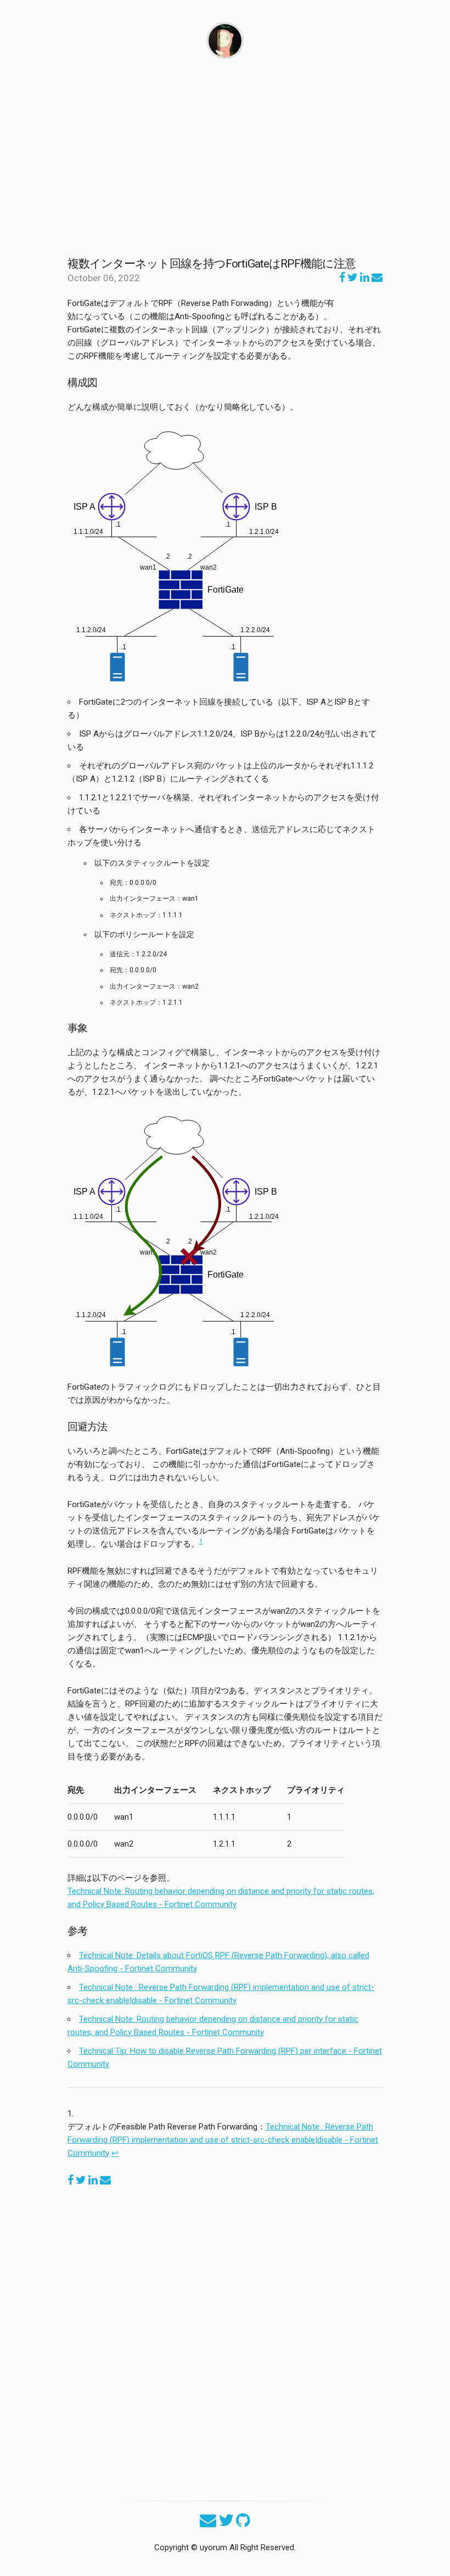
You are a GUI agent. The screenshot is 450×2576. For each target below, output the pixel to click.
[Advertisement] (225, 158)
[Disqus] (225, 2338)
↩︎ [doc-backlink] (115, 2153)
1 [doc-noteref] (201, 1541)
